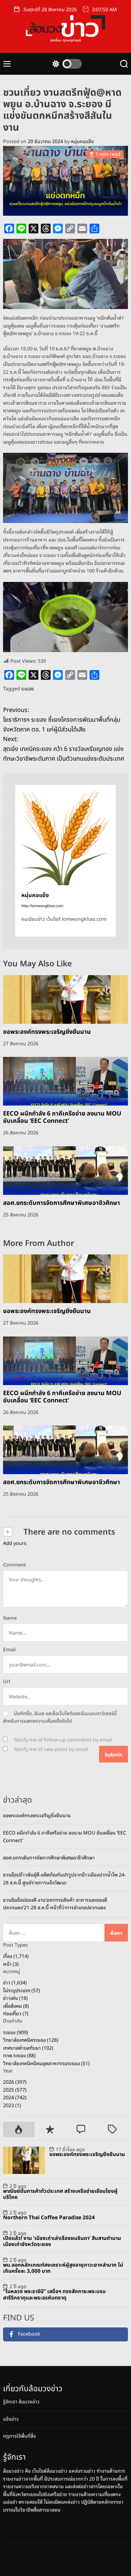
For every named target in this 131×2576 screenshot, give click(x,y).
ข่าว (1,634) (15, 1982)
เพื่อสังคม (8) (16, 2006)
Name (10, 1618)
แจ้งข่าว (11, 2419)
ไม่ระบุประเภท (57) (21, 1990)
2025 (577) (15, 2089)
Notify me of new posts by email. (52, 1749)
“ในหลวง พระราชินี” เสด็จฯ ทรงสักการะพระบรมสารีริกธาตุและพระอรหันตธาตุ (54, 2295)
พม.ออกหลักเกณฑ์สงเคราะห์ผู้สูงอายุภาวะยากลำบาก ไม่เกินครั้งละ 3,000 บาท (63, 2268)
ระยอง (28, 689)
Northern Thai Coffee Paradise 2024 (49, 2218)
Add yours (15, 1543)
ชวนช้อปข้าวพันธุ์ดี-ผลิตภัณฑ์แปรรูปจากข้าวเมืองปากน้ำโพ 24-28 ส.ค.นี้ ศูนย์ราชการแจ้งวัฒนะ (64, 1878)
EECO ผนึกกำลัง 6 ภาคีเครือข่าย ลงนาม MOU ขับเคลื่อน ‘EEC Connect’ (62, 1117)
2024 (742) (15, 2097)
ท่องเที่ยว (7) (16, 2013)
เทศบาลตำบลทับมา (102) (28, 2048)
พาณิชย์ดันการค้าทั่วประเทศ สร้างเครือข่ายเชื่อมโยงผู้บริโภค (60, 2194)
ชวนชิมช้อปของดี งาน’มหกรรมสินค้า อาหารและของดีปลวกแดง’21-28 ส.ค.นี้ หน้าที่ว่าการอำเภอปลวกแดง (55, 1904)
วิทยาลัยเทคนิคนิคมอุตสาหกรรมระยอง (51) (46, 2063)
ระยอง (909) (16, 2032)
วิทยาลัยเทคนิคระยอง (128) (31, 2040)
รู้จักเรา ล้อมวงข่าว (21, 2402)
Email (9, 1650)
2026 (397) (15, 2082)
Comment (14, 1565)
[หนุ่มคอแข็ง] (65, 835)
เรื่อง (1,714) (16, 1956)
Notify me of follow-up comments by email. (64, 1740)
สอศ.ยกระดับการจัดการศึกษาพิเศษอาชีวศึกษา (62, 1203)
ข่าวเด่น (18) (15, 1998)
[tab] (19, 2129)
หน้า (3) (11, 1964)
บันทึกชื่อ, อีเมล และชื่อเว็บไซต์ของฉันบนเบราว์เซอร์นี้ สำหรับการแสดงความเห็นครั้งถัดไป (60, 1718)
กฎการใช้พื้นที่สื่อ (19, 2436)
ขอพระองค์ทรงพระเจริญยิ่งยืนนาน (47, 1032)
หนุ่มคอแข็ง (82, 142)
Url (7, 1682)
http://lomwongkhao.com (42, 906)
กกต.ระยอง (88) (19, 2055)
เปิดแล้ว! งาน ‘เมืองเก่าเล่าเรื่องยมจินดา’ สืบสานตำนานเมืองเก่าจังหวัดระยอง (62, 2241)
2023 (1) (12, 2105)
